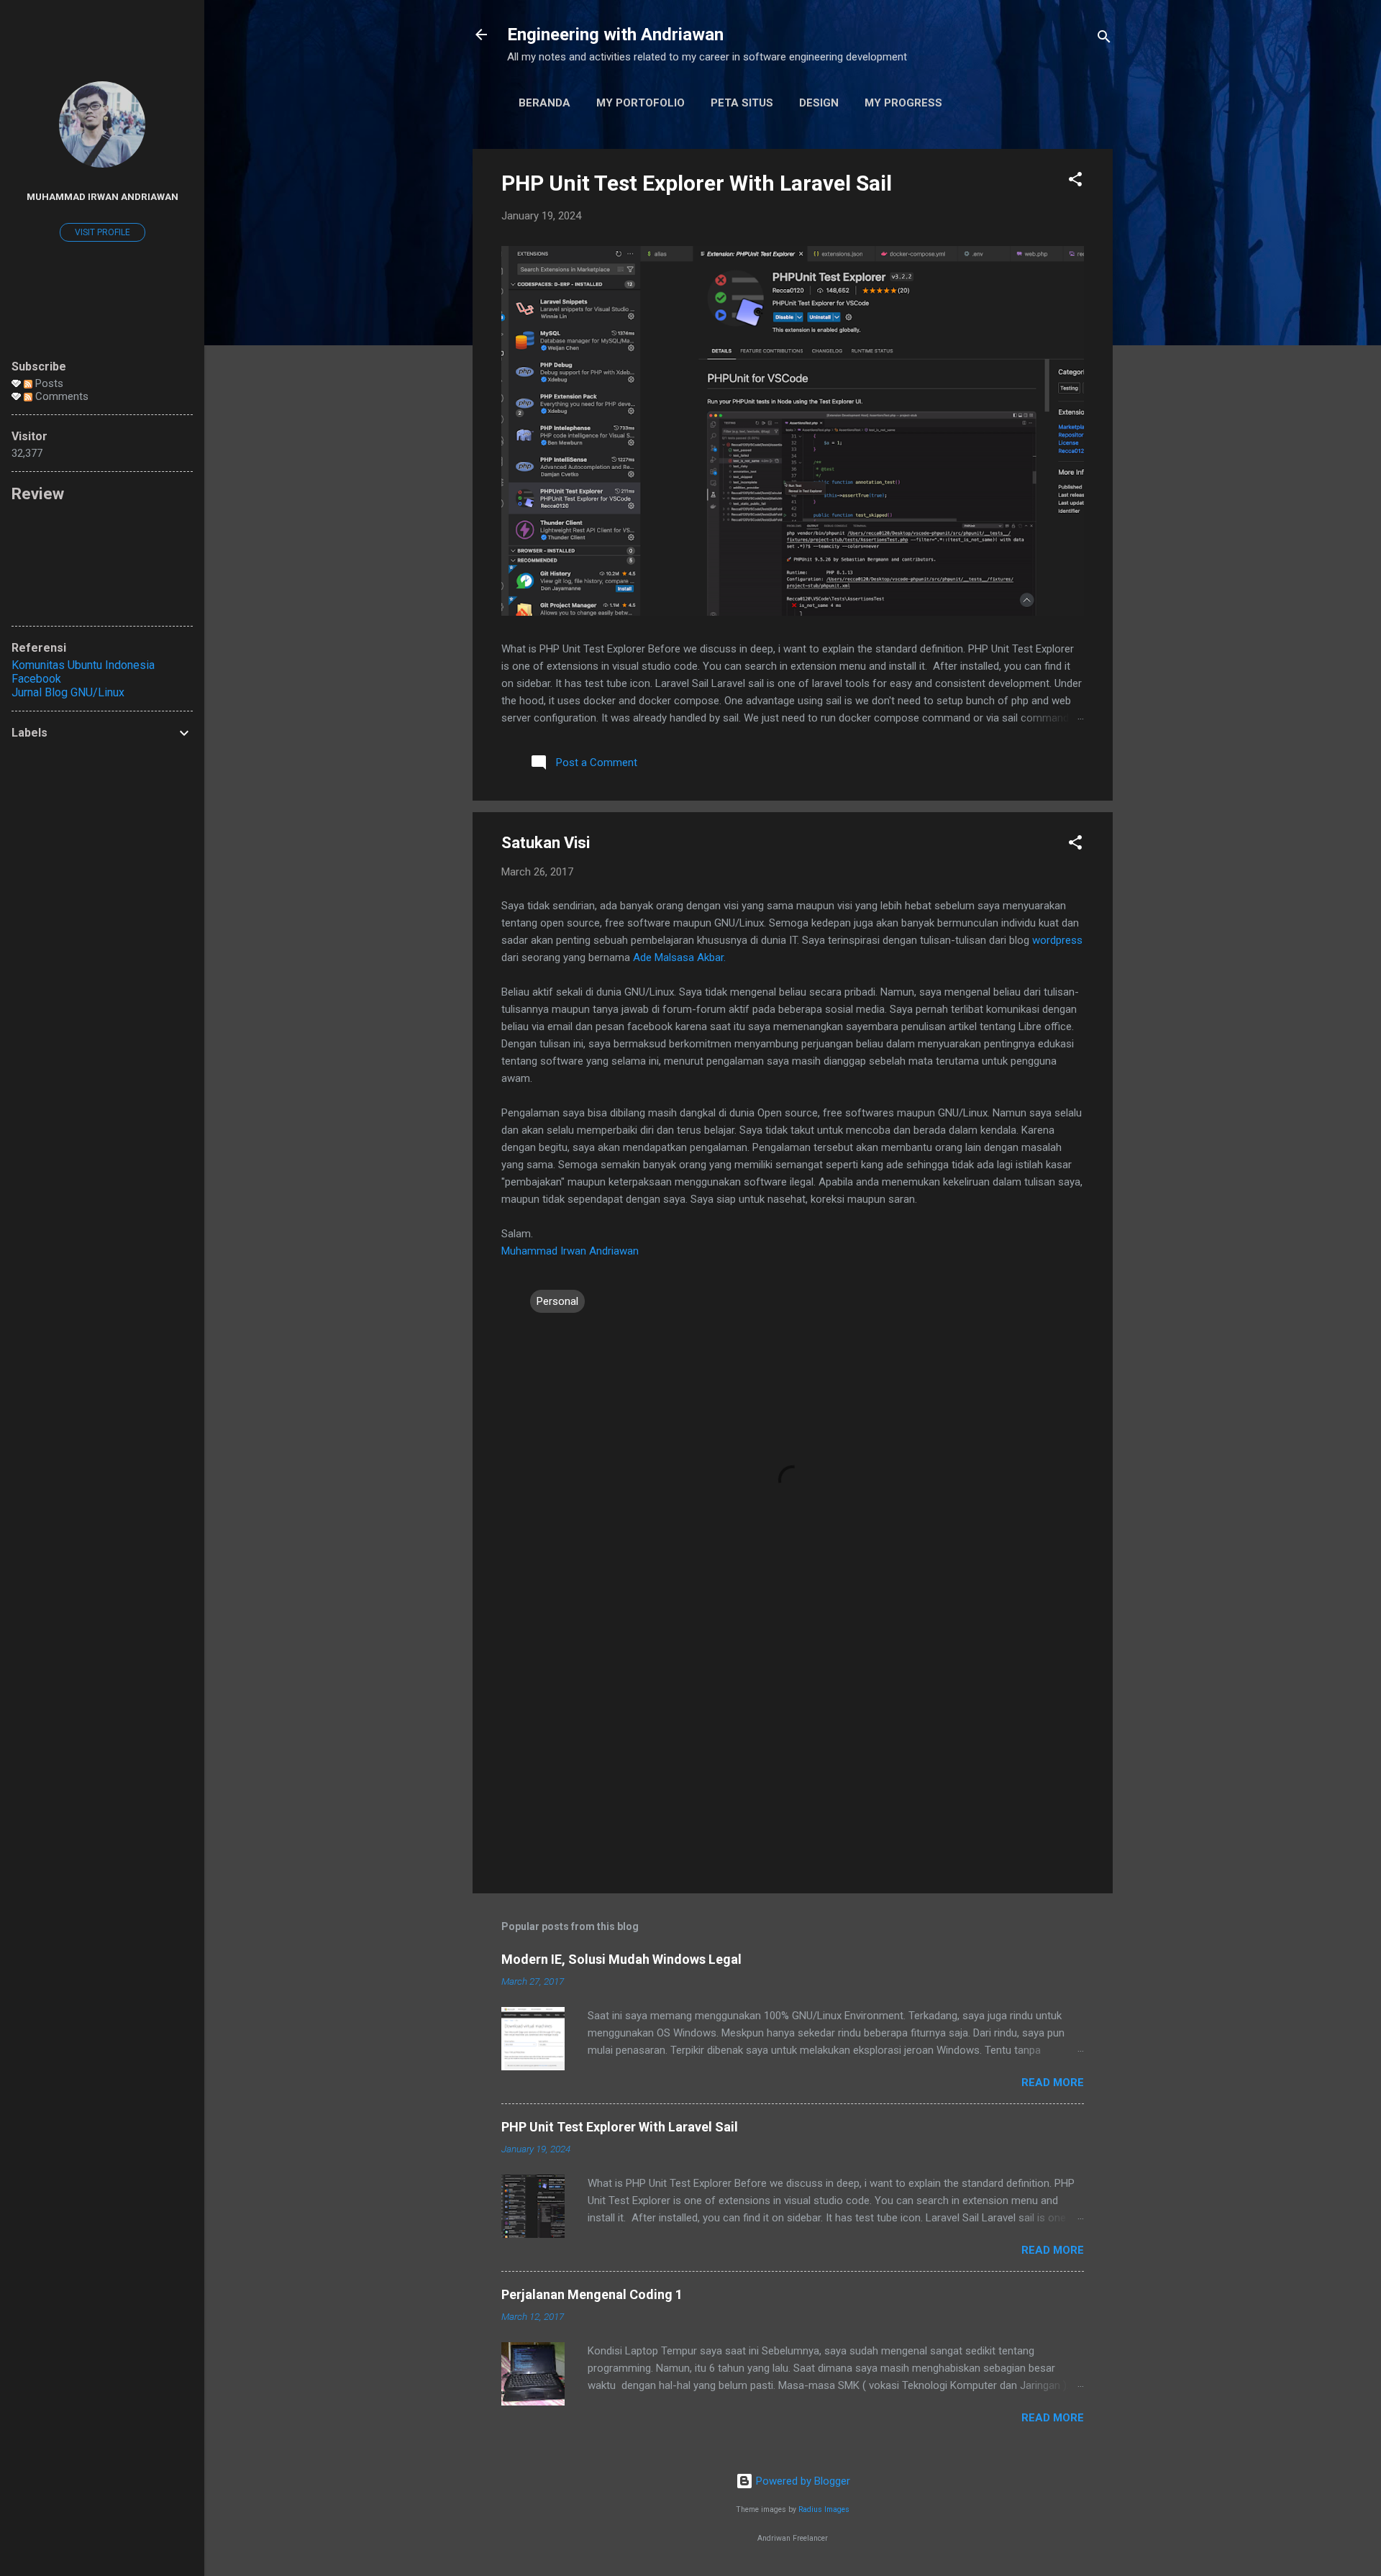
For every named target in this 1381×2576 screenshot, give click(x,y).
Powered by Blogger (802, 2481)
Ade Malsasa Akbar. (679, 957)
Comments (60, 396)
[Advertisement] (793, 1760)
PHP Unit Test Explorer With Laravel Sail (697, 183)
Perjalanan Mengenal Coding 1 (592, 2294)
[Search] (1104, 39)
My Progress (903, 103)
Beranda (544, 103)
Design (819, 103)
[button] (1075, 182)
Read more (1053, 2083)
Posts (48, 383)
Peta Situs (742, 103)
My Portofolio (641, 103)
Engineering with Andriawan (615, 35)
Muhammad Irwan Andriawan (570, 1251)
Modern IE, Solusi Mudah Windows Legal (621, 1959)
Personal (557, 1301)
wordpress (1057, 940)
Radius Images (824, 2509)
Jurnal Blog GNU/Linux (68, 692)
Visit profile (102, 232)
